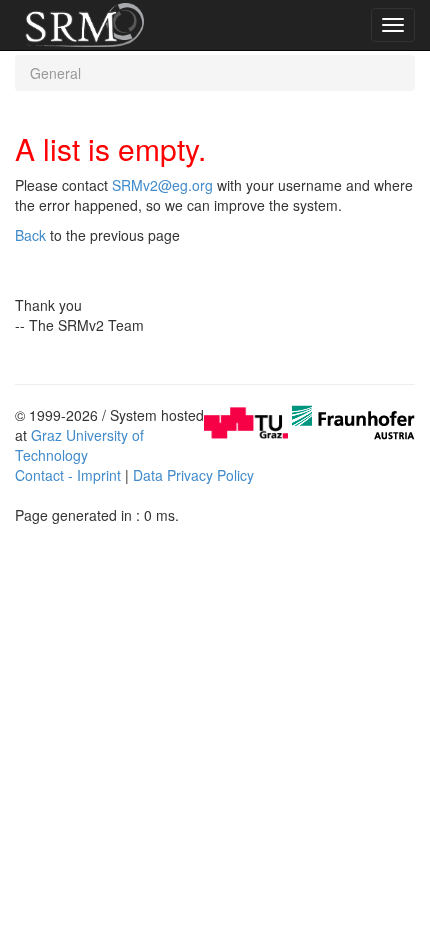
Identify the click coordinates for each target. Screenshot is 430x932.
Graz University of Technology (79, 445)
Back (30, 235)
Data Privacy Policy (193, 475)
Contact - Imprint (68, 475)
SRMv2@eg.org (162, 185)
